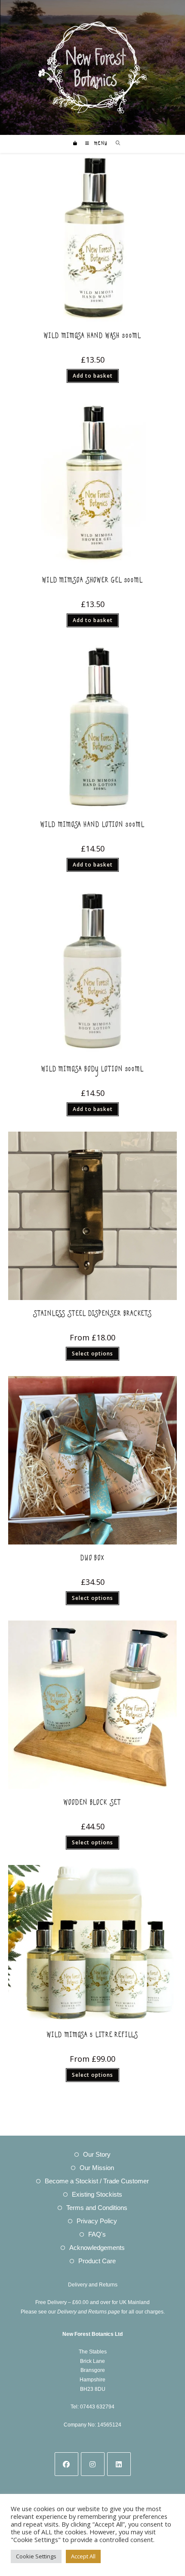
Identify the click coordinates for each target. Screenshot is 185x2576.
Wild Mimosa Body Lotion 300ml (92, 1071)
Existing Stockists (97, 2194)
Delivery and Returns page (89, 2312)
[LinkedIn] (119, 2464)
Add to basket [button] (93, 376)
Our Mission (97, 2168)
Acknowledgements (97, 2248)
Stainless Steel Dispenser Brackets (92, 1315)
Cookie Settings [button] (36, 2556)
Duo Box (92, 1560)
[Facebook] (66, 2464)
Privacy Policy (97, 2221)
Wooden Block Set (92, 1804)
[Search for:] (115, 144)
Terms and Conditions (97, 2208)
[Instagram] (93, 2464)
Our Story (97, 2154)
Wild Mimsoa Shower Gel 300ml (92, 582)
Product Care (97, 2261)
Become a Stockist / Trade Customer (97, 2181)
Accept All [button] (83, 2556)
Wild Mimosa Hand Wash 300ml (92, 337)
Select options (92, 1354)
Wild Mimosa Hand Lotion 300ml (92, 826)
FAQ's (97, 2234)
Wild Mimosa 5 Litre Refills (92, 2037)
